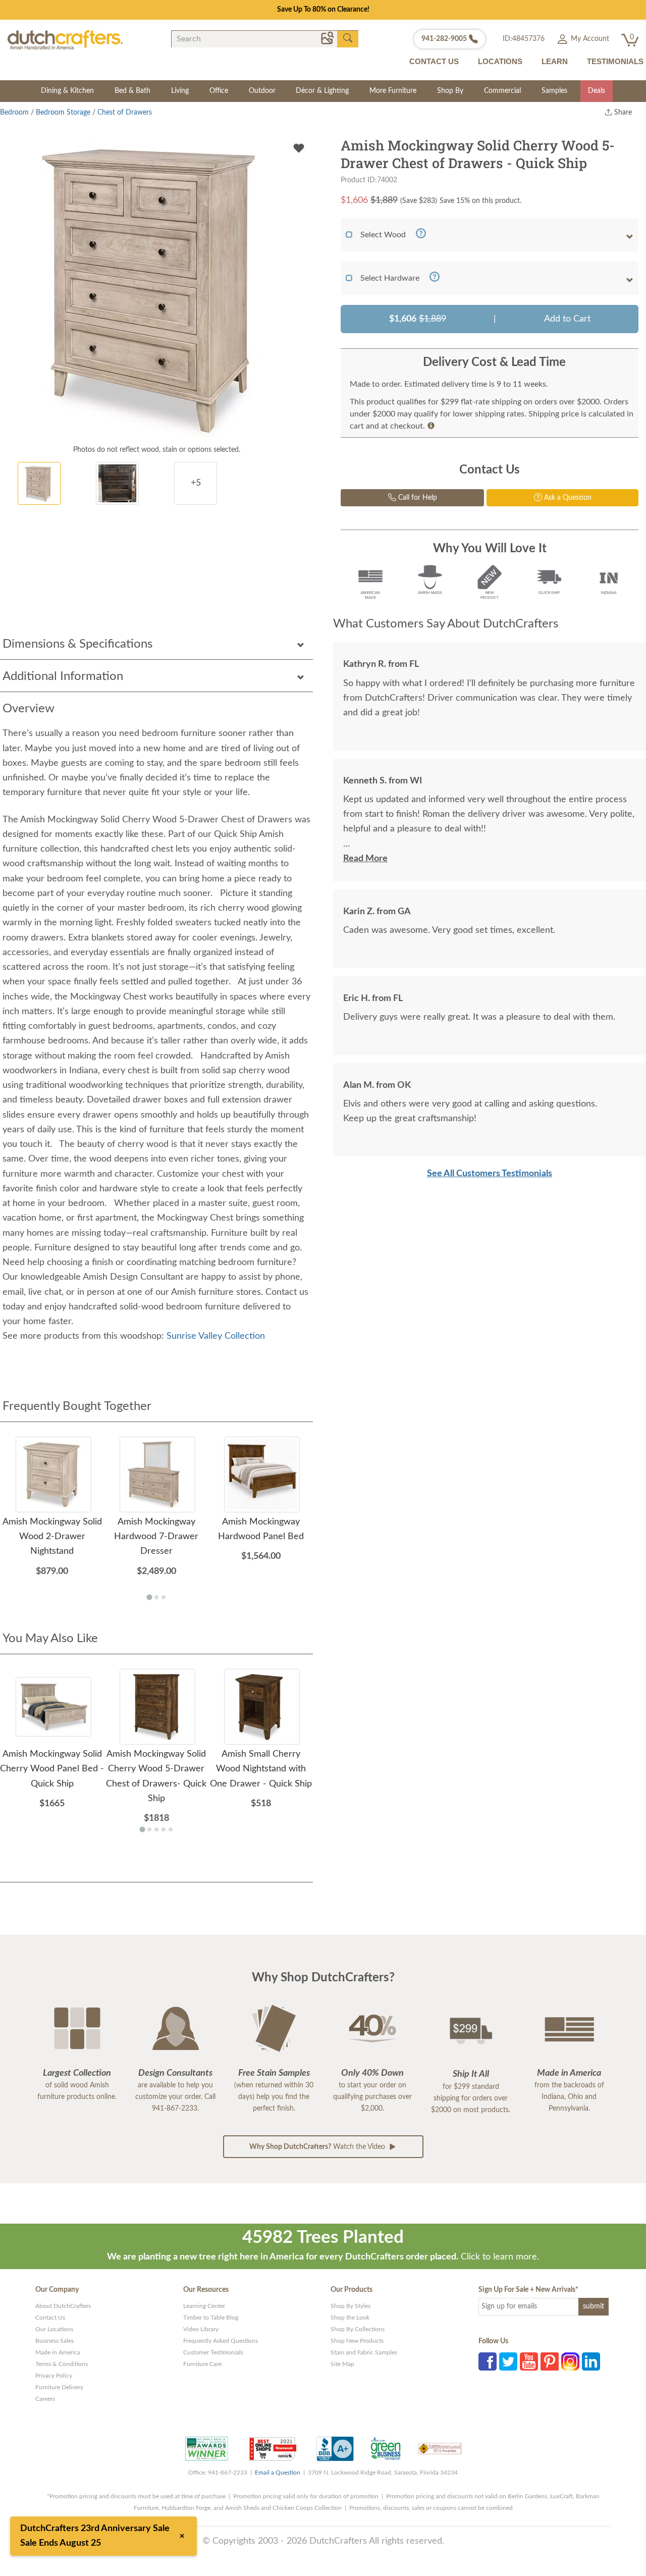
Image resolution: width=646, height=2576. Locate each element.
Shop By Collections (358, 2329)
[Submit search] (348, 38)
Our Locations (54, 2329)
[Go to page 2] (156, 1597)
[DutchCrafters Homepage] (65, 39)
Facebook (488, 2361)
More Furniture (393, 91)
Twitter (508, 2361)
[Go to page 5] (171, 1829)
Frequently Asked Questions (221, 2341)
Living (180, 91)
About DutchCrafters (63, 2306)
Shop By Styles (351, 2306)
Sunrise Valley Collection (216, 1336)
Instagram (570, 2361)
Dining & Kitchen (67, 91)
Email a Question (278, 2473)
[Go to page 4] (164, 1829)
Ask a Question (567, 498)
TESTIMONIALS (615, 61)
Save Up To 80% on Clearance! (323, 10)
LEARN (555, 61)
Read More (365, 859)
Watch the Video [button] (318, 2147)
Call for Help (417, 498)
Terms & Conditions (62, 2364)
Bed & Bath (132, 91)
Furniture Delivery (59, 2387)
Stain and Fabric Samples (364, 2352)
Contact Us (50, 2318)
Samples (554, 91)
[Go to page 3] (164, 1597)
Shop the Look (350, 2318)
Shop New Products (357, 2341)
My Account (589, 39)
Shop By (450, 91)
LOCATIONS (500, 61)
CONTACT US (434, 61)
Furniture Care (202, 2364)
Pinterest (550, 2361)
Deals (597, 91)
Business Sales (55, 2341)
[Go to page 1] (149, 1597)
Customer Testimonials (213, 2352)
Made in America (58, 2352)
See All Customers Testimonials (490, 1174)
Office (219, 91)
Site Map (342, 2364)
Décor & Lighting (322, 91)
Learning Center (204, 2306)
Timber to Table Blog (211, 2318)
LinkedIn (591, 2361)
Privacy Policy (54, 2376)
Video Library (201, 2329)
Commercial (502, 91)
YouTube (529, 2361)
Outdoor (262, 91)
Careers (45, 2399)
